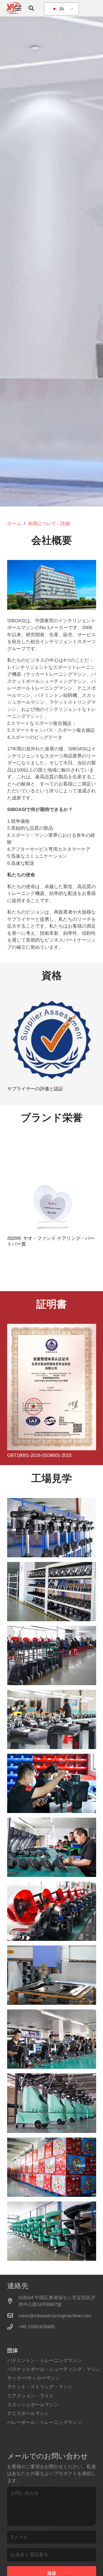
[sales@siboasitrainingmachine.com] (13, 2316)
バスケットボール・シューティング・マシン (54, 2369)
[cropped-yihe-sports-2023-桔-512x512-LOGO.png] (13, 8)
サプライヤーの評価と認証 (35, 1089)
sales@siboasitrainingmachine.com (55, 2316)
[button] (18, 8)
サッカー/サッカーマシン (34, 2378)
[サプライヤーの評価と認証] (52, 1040)
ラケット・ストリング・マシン (40, 2387)
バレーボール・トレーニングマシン (44, 2422)
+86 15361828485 (37, 2327)
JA (61, 9)
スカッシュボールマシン (33, 2405)
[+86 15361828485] (13, 2327)
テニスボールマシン (28, 2413)
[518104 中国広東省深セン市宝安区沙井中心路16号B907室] (13, 2301)
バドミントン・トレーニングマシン (44, 2360)
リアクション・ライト (30, 2396)
